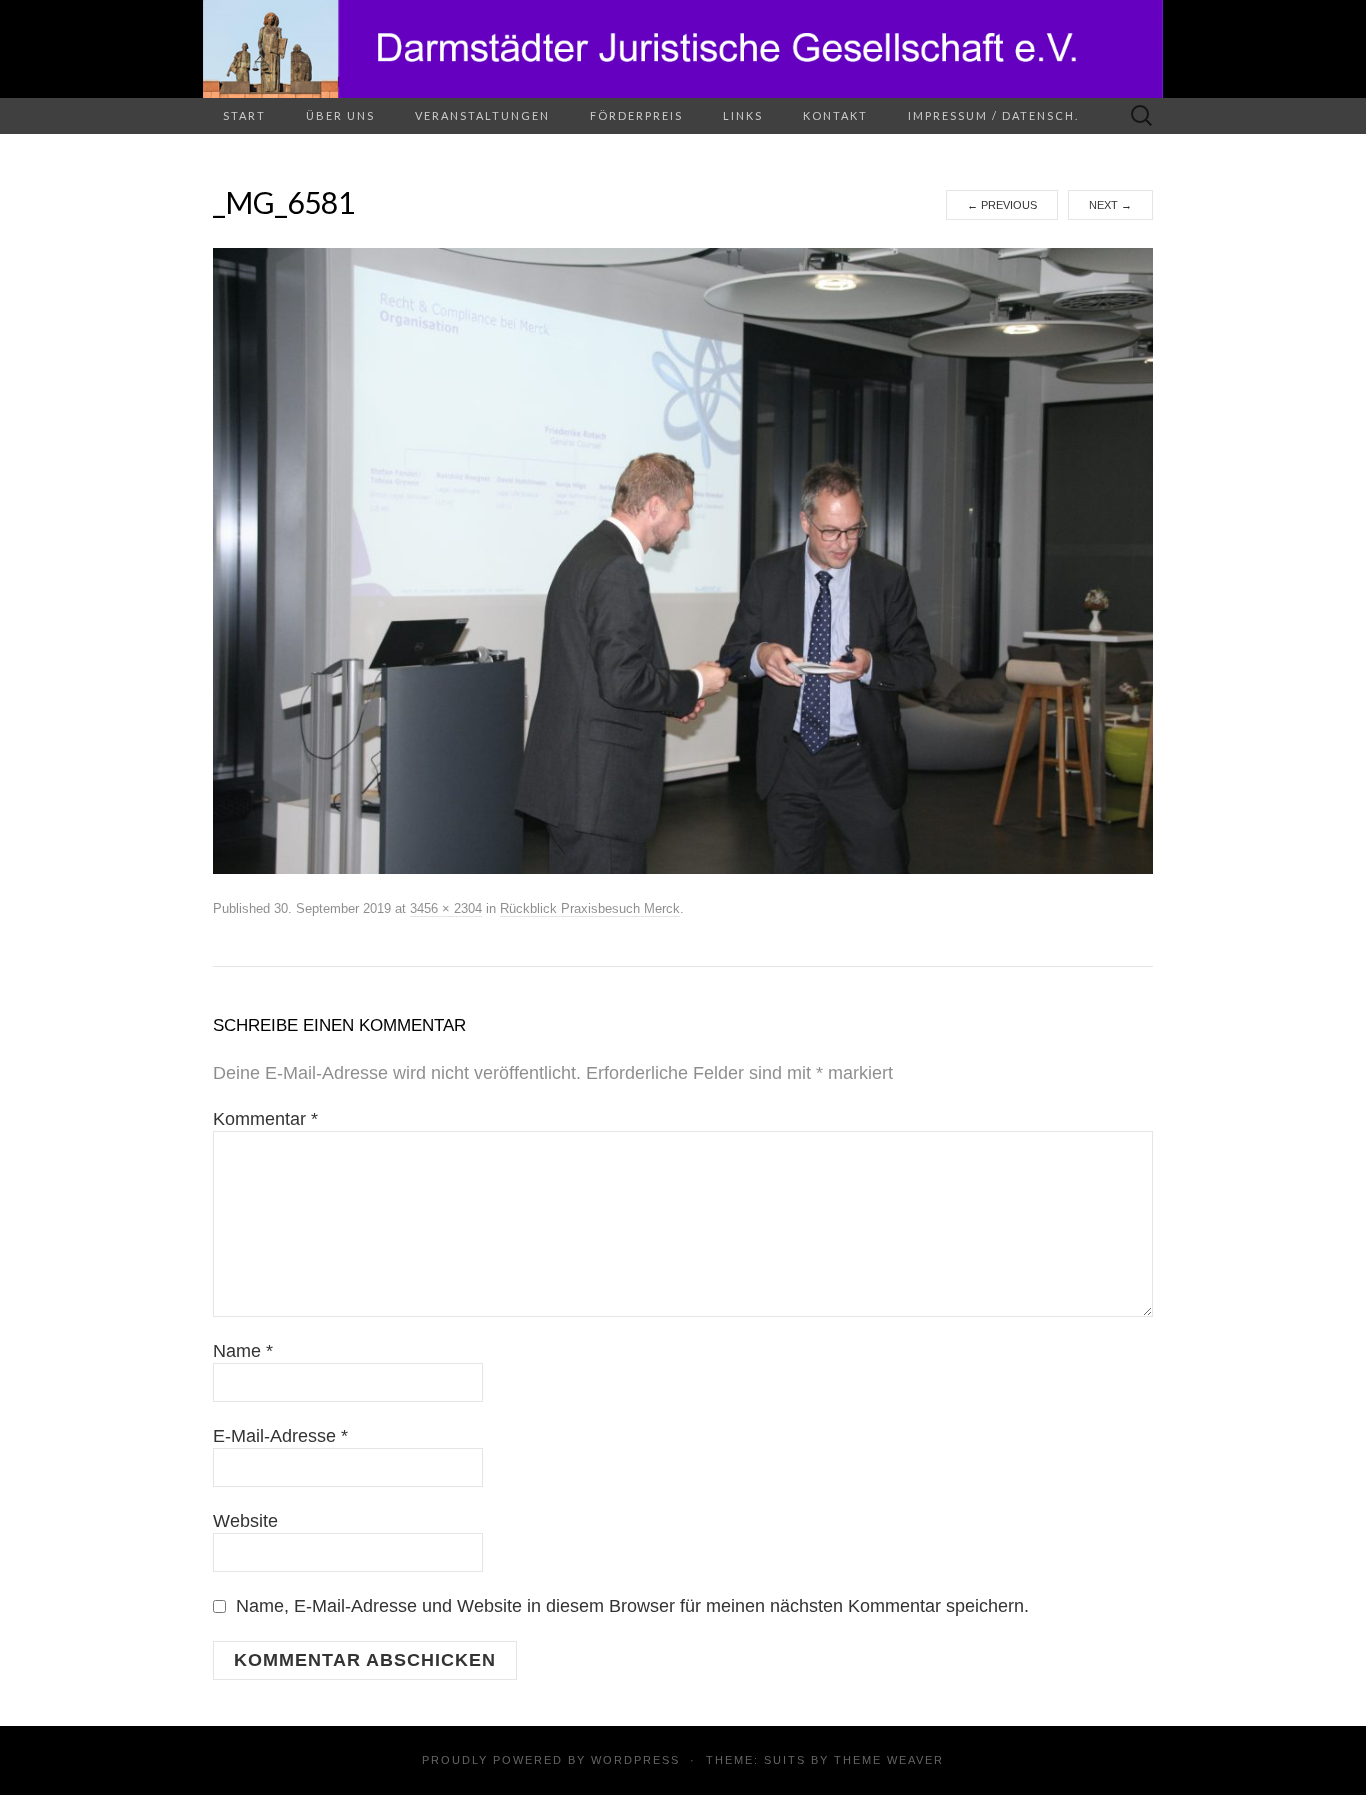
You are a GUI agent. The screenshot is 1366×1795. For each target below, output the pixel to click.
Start (244, 115)
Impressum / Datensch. (993, 115)
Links (743, 115)
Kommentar (265, 1119)
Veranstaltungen (482, 115)
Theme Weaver (889, 1760)
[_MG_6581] (683, 560)
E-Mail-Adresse (280, 1436)
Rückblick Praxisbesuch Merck (590, 908)
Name (243, 1351)
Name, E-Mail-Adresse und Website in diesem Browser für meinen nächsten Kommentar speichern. (632, 1606)
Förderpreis (636, 115)
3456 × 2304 (446, 908)
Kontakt (835, 115)
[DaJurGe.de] (683, 49)
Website (245, 1521)
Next (1110, 205)
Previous (1002, 205)
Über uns (340, 115)
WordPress (635, 1760)
